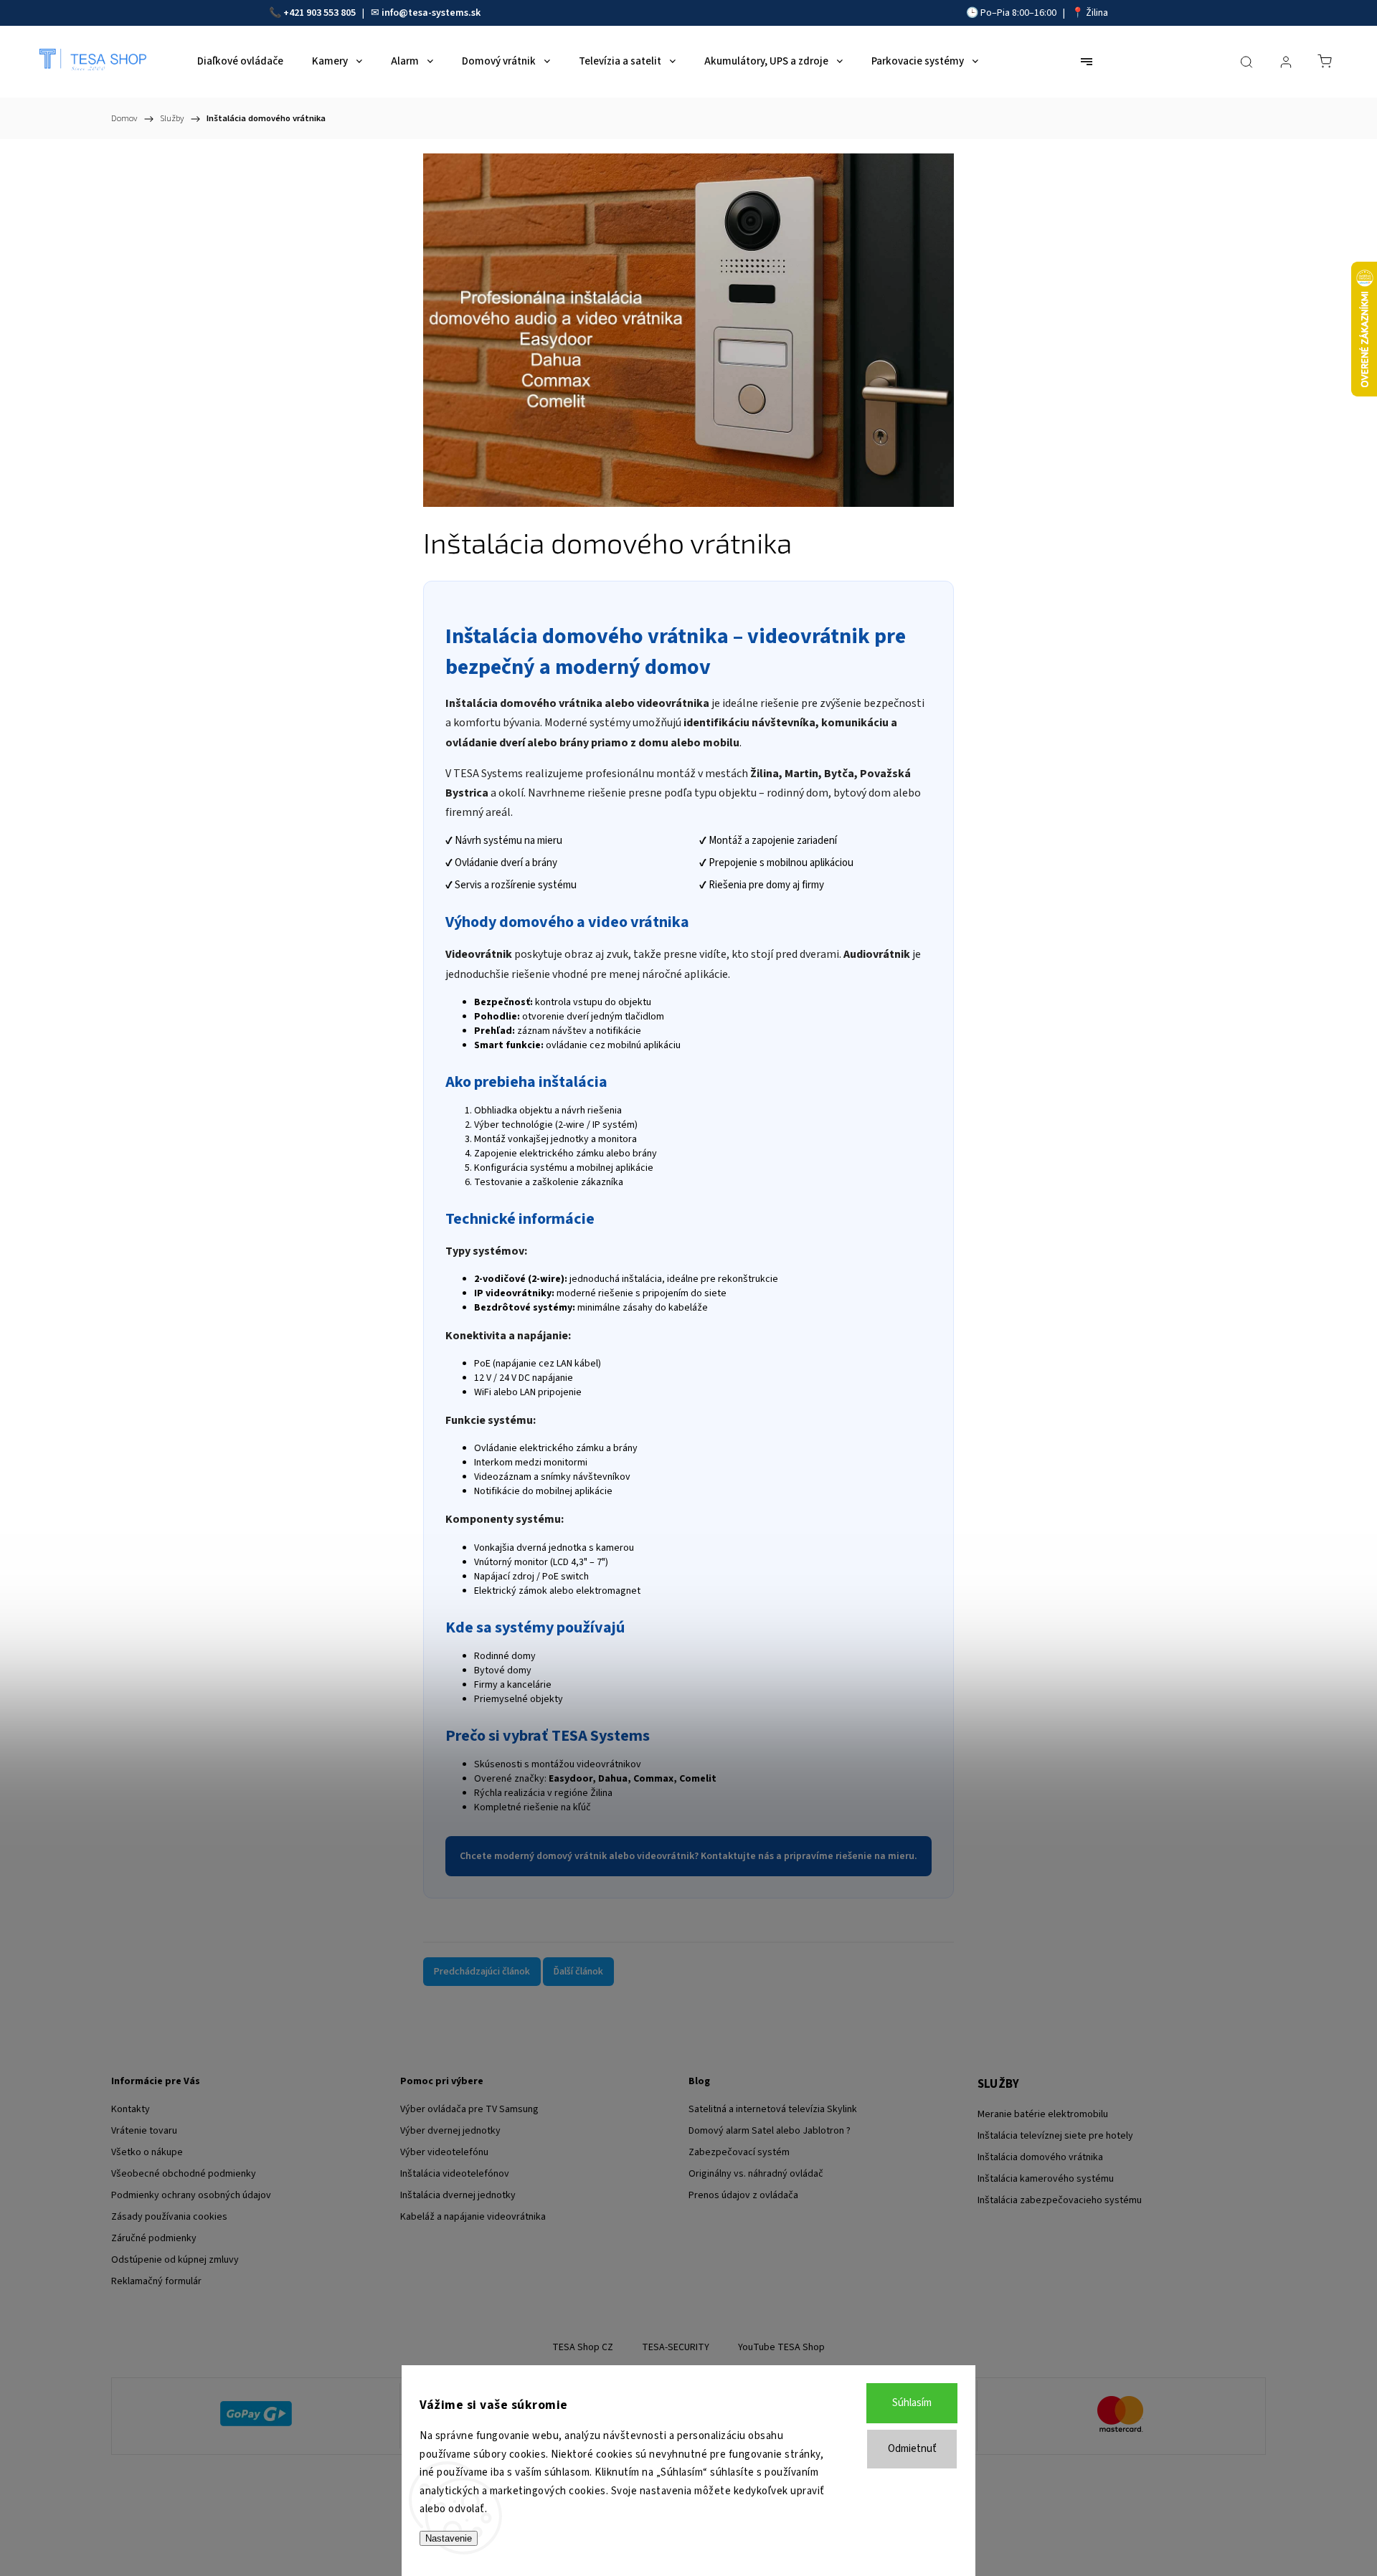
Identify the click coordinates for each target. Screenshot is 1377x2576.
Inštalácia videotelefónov (455, 2174)
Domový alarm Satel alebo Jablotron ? (770, 2131)
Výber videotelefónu (444, 2152)
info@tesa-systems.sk (431, 13)
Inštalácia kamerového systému (1046, 2179)
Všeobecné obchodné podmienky (184, 2174)
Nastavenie (449, 2538)
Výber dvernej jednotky (450, 2131)
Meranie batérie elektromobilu (1043, 2114)
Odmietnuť (912, 2449)
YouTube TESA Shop (781, 2347)
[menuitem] (240, 62)
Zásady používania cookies (169, 2217)
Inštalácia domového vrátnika (1040, 2157)
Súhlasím (912, 2403)
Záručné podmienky (154, 2238)
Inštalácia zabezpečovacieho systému (1060, 2200)
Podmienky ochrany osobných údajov (191, 2195)
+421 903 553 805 (320, 13)
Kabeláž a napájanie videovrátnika (473, 2217)
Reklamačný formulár (156, 2281)
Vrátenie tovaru (144, 2131)
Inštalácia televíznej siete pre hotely (1055, 2136)
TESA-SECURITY (676, 2347)
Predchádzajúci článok (482, 1972)
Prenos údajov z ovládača (743, 2195)
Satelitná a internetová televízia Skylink (773, 2109)
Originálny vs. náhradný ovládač (756, 2174)
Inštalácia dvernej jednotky (458, 2195)
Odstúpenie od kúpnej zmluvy (175, 2260)
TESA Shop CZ (583, 2347)
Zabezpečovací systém (739, 2152)
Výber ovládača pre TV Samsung (469, 2109)
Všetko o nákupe (147, 2152)
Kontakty (131, 2109)
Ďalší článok (578, 1972)
